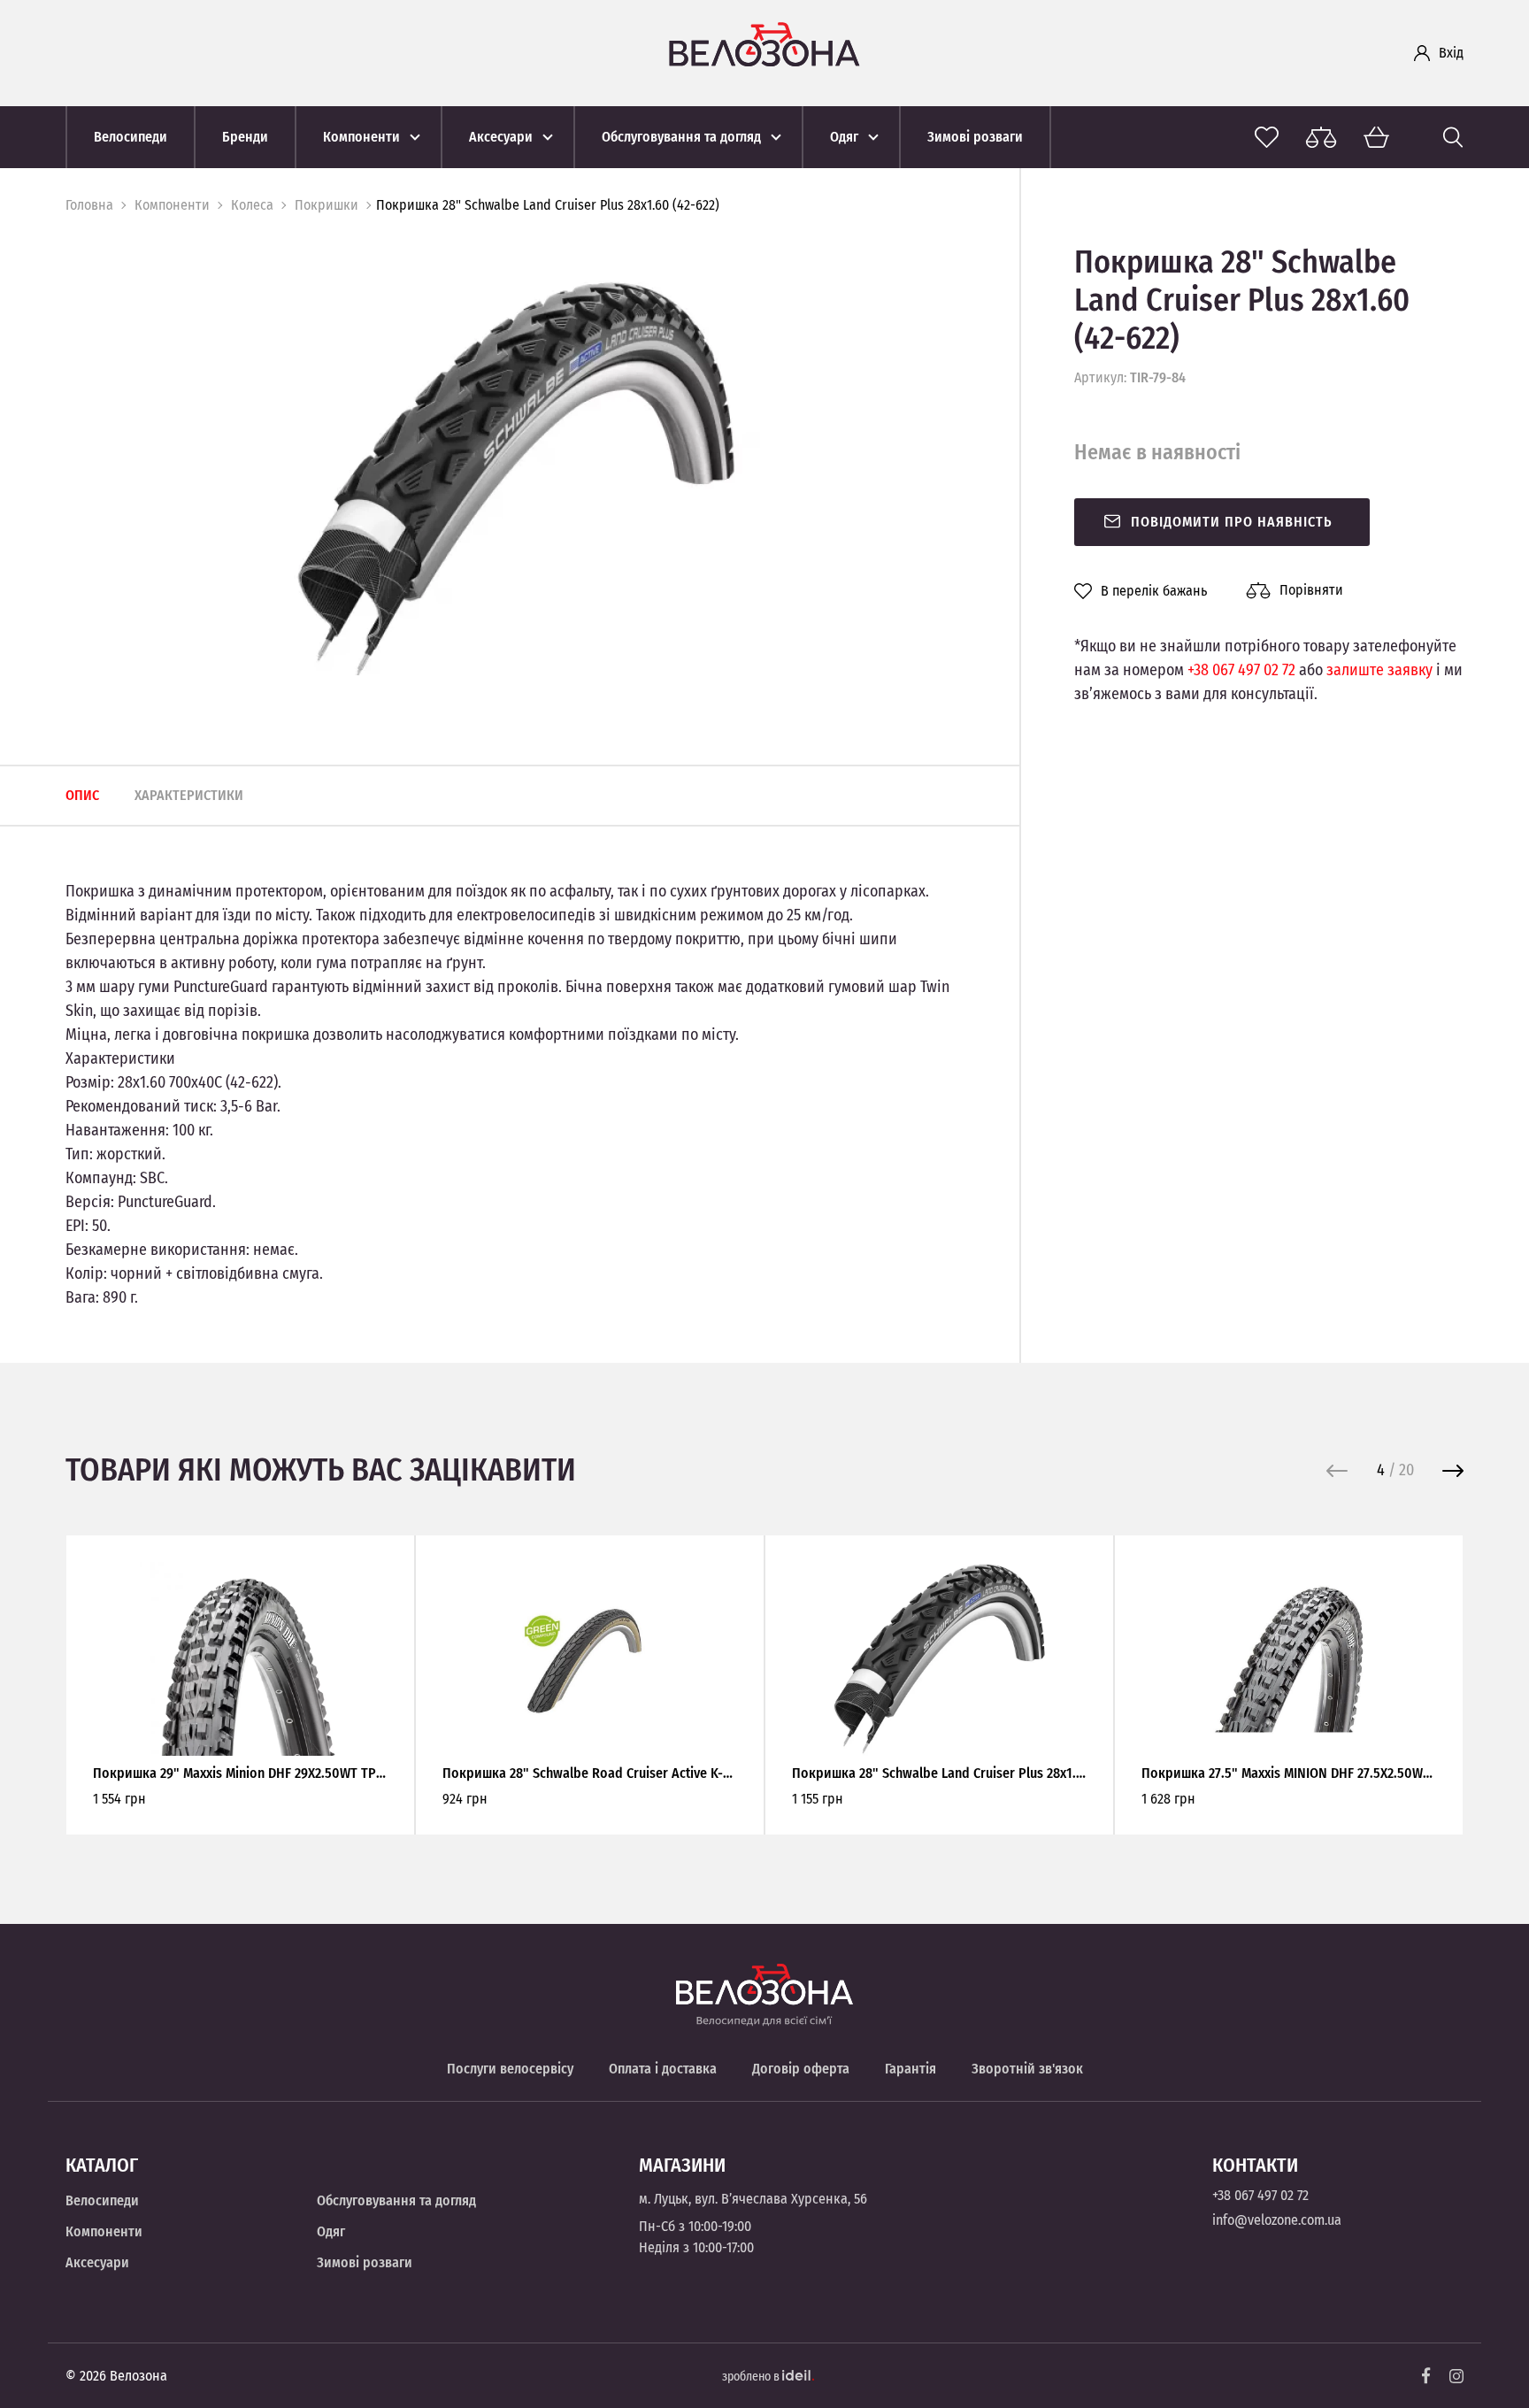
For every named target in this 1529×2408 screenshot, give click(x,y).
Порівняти (1311, 590)
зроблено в (752, 2377)
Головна (89, 205)
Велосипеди (102, 2200)
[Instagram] (1456, 2376)
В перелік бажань (1154, 591)
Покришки (327, 205)
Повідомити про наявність (1232, 522)
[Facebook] (1426, 2376)
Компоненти (172, 205)
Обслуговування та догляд (396, 2200)
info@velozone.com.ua (1277, 2220)
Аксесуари (97, 2262)
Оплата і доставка (663, 2069)
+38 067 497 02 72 (1241, 670)
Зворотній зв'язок (1027, 2069)
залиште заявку (1379, 670)
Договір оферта (801, 2069)
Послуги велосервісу (510, 2069)
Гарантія (910, 2069)
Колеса (252, 205)
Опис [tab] (82, 795)
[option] (516, 479)
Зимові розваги (365, 2262)
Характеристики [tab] (189, 795)
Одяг (331, 2231)
